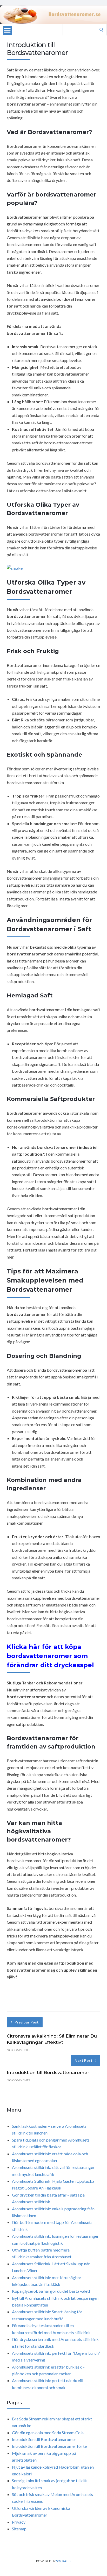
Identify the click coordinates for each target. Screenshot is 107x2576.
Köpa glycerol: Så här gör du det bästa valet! (51, 2291)
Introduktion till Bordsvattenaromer (48, 2072)
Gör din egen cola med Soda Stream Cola (48, 2433)
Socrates (64, 2561)
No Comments (18, 2050)
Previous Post (27, 2022)
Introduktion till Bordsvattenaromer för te (49, 2446)
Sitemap (19, 2529)
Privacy (19, 2522)
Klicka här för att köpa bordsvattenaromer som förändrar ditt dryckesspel (50, 1656)
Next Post (83, 2060)
